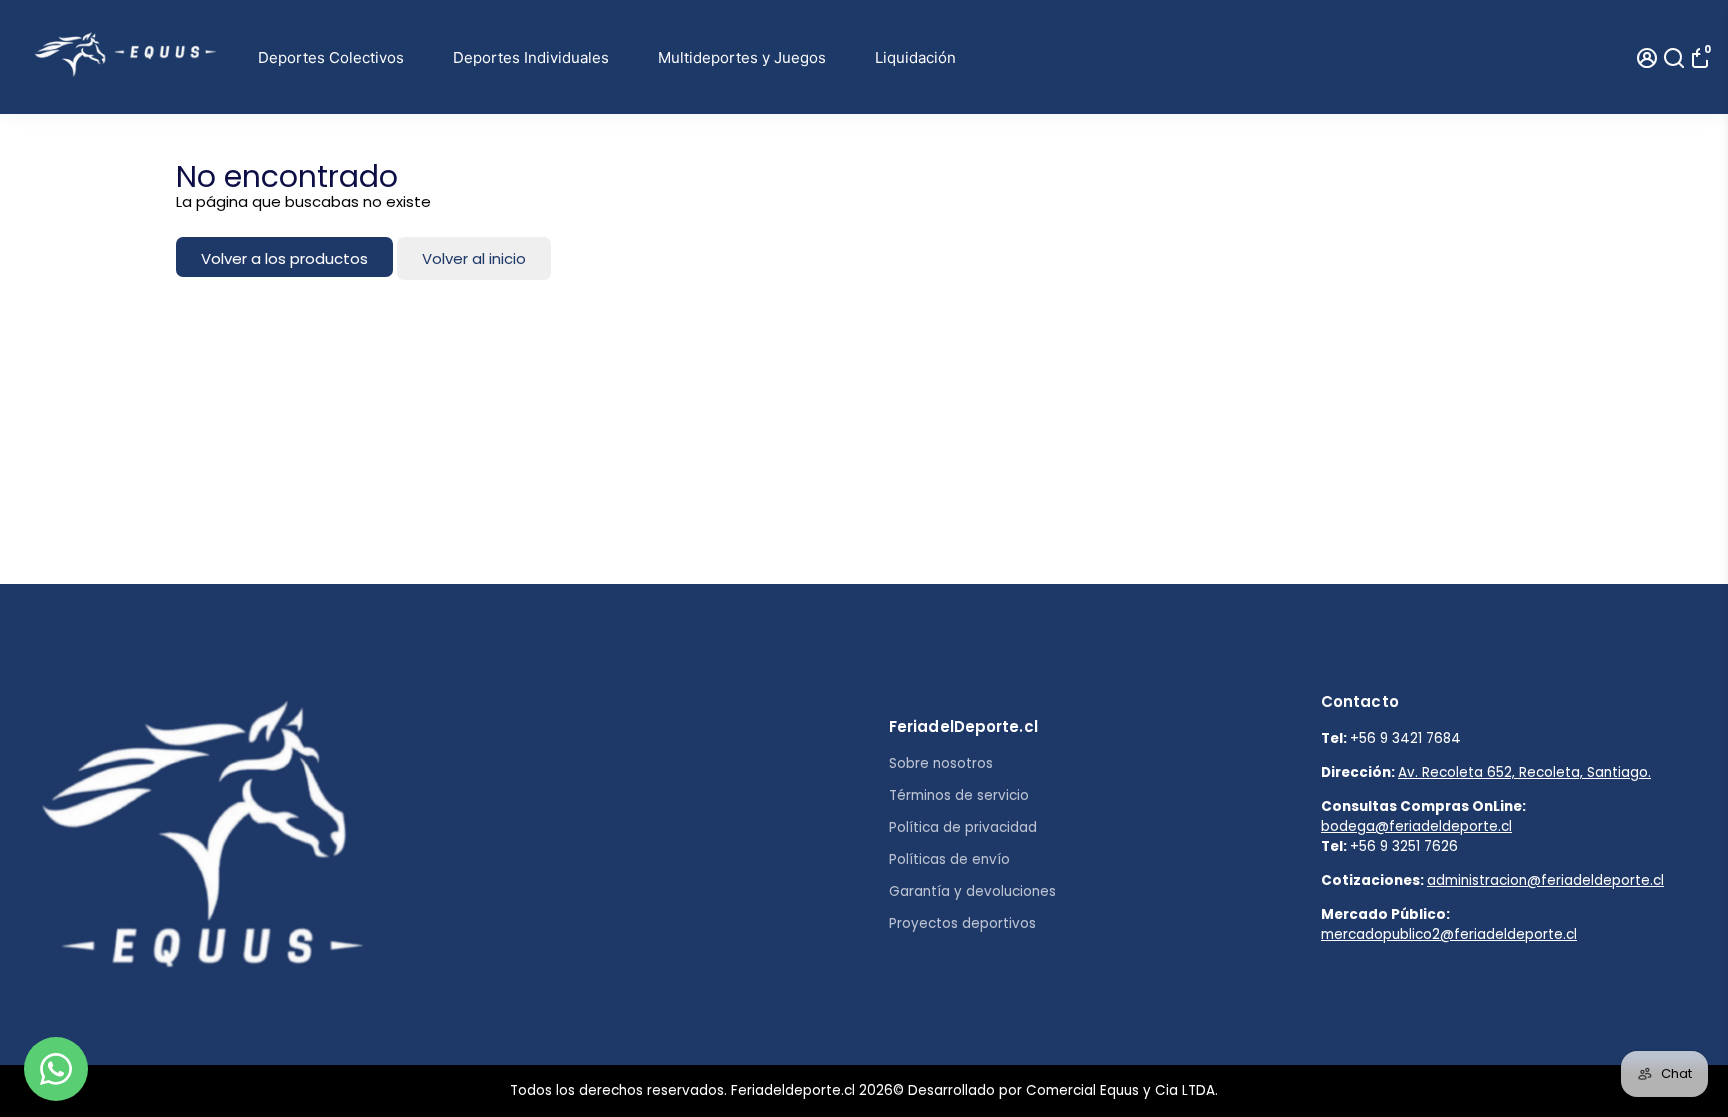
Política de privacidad (963, 827)
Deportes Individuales (531, 57)
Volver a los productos (284, 258)
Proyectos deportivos (962, 923)
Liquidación (915, 57)
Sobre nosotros (941, 763)
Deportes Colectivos (331, 57)
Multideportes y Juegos (742, 57)
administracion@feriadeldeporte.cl (1545, 880)
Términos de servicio (959, 795)
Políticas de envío (949, 859)
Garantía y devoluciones (972, 891)
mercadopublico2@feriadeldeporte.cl (1449, 934)
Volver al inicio (474, 258)
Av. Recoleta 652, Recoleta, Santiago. (1524, 772)
